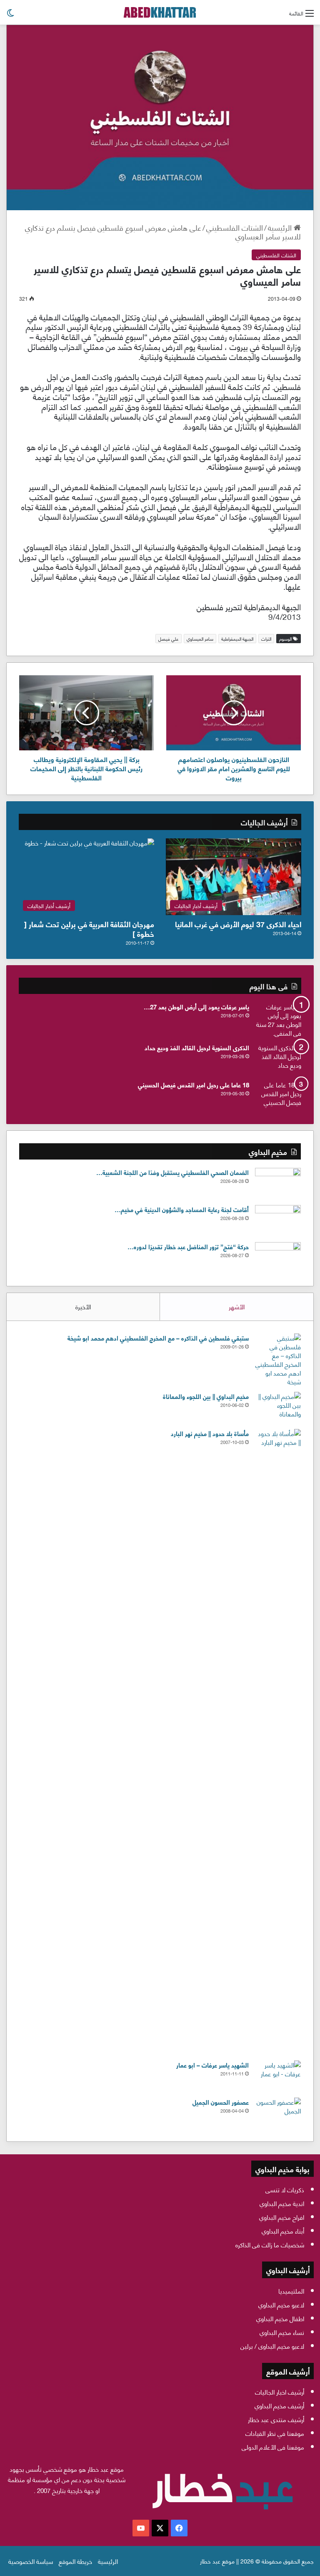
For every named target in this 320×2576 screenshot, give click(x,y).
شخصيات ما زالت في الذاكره (270, 2244)
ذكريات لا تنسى (285, 2189)
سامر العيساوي (200, 639)
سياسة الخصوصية (31, 2561)
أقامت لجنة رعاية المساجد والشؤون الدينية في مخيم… (182, 1209)
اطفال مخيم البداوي (280, 2318)
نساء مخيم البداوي (282, 2332)
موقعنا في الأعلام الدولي (273, 2447)
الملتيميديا (291, 2291)
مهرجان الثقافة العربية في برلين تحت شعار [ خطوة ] (89, 928)
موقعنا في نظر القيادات (275, 2433)
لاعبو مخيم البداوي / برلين (272, 2346)
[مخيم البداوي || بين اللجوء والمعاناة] (278, 1407)
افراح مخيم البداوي (282, 2217)
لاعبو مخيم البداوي (281, 2304)
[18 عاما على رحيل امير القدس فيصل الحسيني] (278, 1096)
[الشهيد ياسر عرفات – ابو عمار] (278, 2076)
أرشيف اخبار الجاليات (280, 2392)
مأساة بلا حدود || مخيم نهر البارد (210, 1433)
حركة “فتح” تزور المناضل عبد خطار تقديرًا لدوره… (188, 1246)
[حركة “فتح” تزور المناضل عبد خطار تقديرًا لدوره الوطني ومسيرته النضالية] (278, 1258)
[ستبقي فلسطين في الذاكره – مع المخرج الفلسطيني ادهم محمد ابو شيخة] (278, 1360)
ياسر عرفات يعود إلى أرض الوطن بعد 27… (196, 1006)
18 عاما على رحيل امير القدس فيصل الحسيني (194, 1084)
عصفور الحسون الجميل (221, 2102)
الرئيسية (281, 227)
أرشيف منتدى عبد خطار (276, 2419)
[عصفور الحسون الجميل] (278, 2113)
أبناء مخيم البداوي (283, 2231)
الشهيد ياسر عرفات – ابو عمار (212, 2065)
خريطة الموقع (75, 2561)
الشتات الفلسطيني (235, 227)
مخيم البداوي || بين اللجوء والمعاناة (206, 1396)
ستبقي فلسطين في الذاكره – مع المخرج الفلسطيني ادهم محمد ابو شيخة (158, 1338)
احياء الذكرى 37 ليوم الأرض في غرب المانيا (238, 924)
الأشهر (237, 1306)
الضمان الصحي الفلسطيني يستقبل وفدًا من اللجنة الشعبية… (172, 1172)
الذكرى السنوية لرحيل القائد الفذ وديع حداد (197, 1047)
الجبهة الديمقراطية (237, 639)
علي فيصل (169, 639)
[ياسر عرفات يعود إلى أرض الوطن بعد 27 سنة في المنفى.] (278, 1020)
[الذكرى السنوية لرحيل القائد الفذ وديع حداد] (278, 1059)
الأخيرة (83, 1306)
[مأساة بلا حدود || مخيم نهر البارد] (278, 1742)
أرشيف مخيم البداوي (279, 2405)
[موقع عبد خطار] (160, 12)
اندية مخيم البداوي (282, 2203)
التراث (266, 639)
